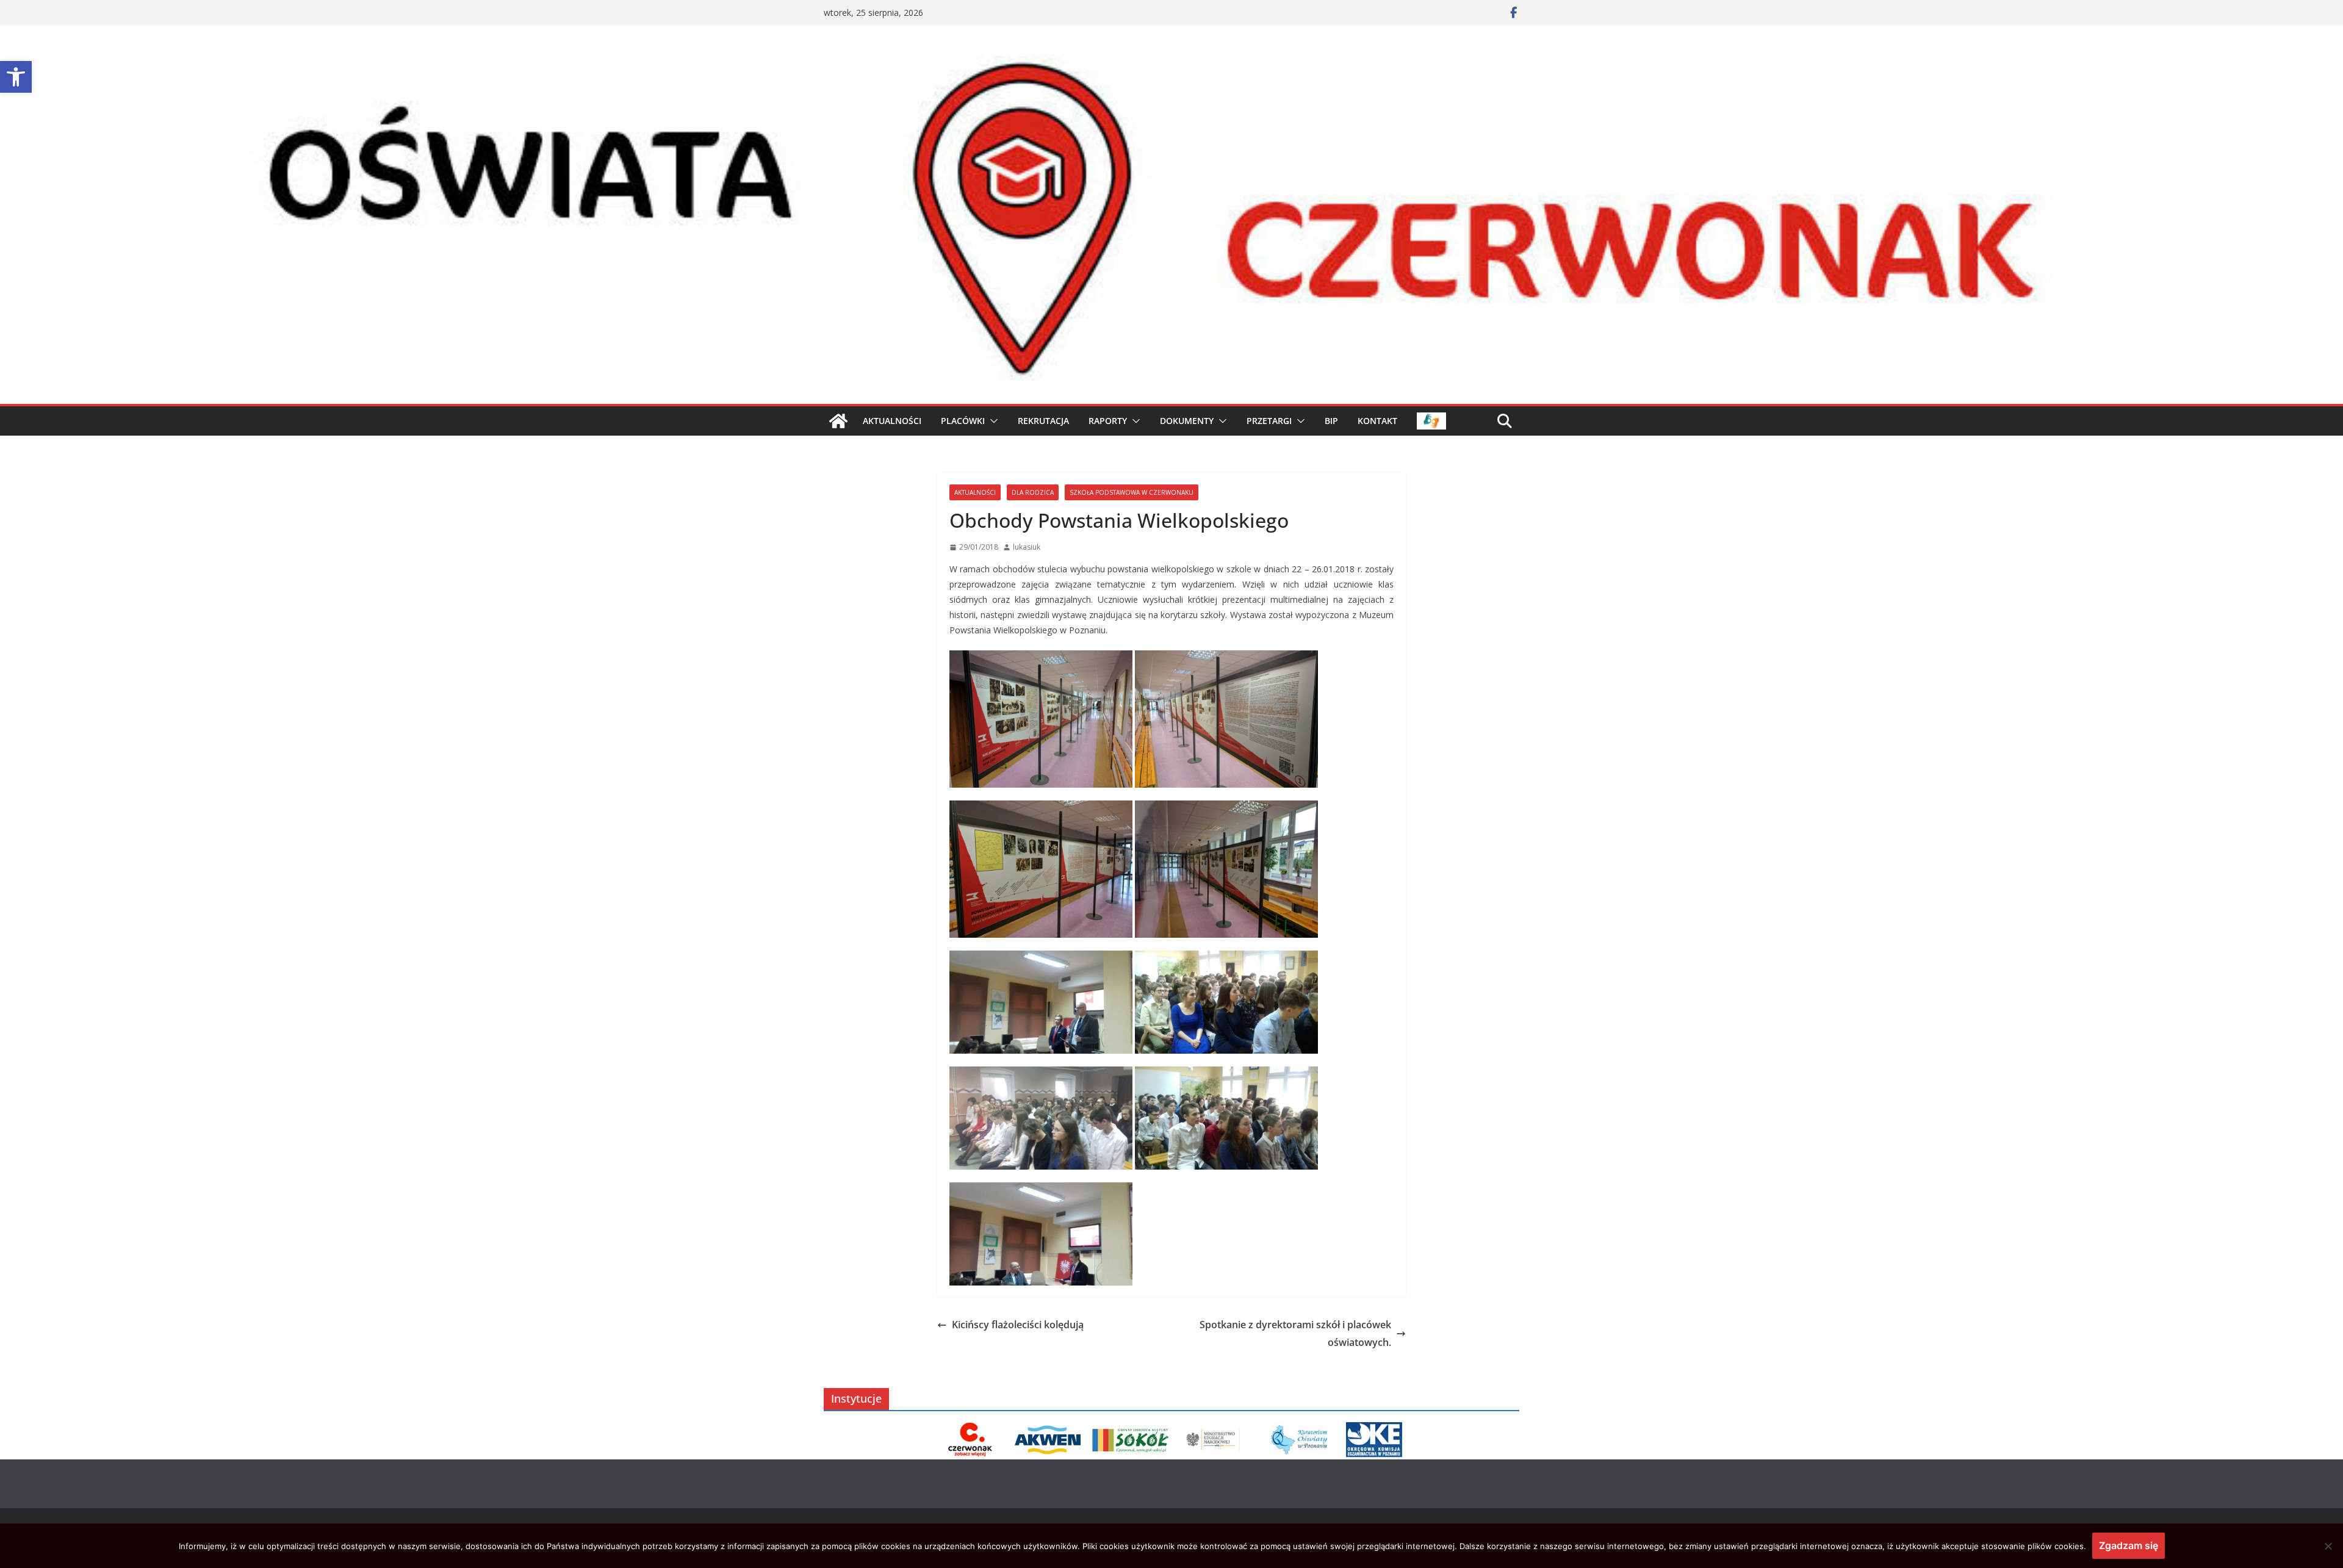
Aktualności (975, 492)
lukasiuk (1027, 547)
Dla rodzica (1033, 492)
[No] (2328, 1546)
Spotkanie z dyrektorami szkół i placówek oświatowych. (1295, 1333)
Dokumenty (1187, 421)
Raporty (1108, 421)
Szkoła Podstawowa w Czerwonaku (1132, 492)
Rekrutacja (1043, 421)
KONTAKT (1377, 421)
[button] (16, 77)
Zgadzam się (2129, 1545)
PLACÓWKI (963, 421)
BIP (1331, 421)
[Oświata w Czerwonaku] (1171, 63)
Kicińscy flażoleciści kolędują (1018, 1325)
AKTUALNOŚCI (892, 421)
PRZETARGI (1269, 421)
